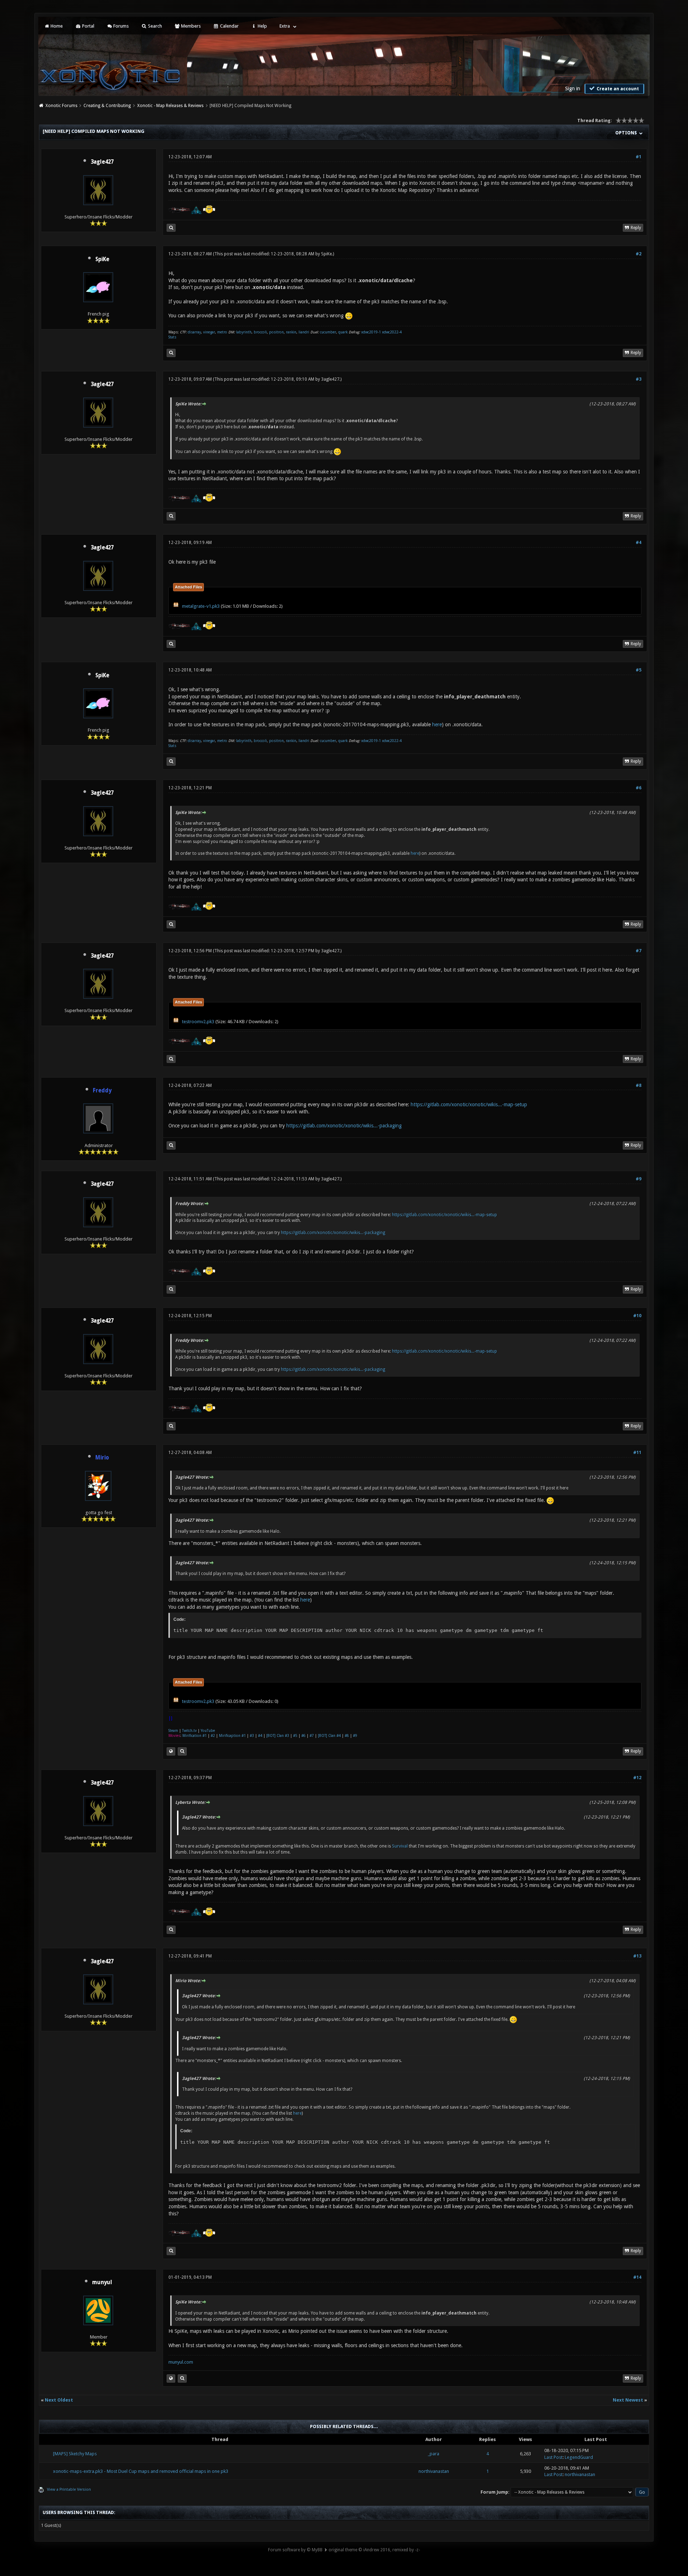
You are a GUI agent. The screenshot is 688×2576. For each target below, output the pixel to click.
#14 (637, 2277)
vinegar (209, 332)
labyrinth (244, 332)
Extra (285, 26)
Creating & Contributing (107, 106)
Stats (172, 337)
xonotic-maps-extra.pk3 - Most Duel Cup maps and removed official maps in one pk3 (141, 2471)
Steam (173, 1731)
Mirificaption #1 (232, 1736)
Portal (88, 26)
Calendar (229, 26)
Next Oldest (59, 2400)
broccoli (260, 332)
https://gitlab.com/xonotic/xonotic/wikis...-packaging (344, 1126)
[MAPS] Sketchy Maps (75, 2454)
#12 (637, 1778)
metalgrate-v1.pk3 (201, 606)
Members (190, 26)
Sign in (573, 88)
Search (154, 26)
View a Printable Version (69, 2490)
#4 (639, 543)
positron (276, 332)
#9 (639, 1179)
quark (343, 332)
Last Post (553, 2457)
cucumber (328, 332)
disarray (194, 332)
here (437, 724)
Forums (120, 26)
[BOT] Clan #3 (278, 1736)
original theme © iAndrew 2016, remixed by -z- (374, 2550)
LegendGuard (579, 2457)
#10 (637, 1316)
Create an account (617, 89)
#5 (639, 670)
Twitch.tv (189, 1731)
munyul (102, 2282)
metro (222, 332)
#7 (639, 951)
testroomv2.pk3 (198, 1022)
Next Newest (628, 2400)
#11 (637, 1453)
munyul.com (181, 2362)
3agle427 (102, 162)
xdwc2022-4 (392, 332)
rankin (291, 332)
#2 (639, 254)
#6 (639, 788)
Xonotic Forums (61, 106)
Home (56, 26)
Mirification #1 (195, 1736)
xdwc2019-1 (372, 332)
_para (434, 2454)
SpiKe (102, 259)
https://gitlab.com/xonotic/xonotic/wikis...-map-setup (469, 1104)
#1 (639, 157)
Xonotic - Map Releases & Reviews (170, 106)
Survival (400, 1846)
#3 (639, 379)
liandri (304, 332)
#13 (637, 1956)
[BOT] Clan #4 (329, 1736)
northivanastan (434, 2471)
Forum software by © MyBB (295, 2550)
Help (262, 26)
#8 (639, 1085)
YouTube (208, 1731)
